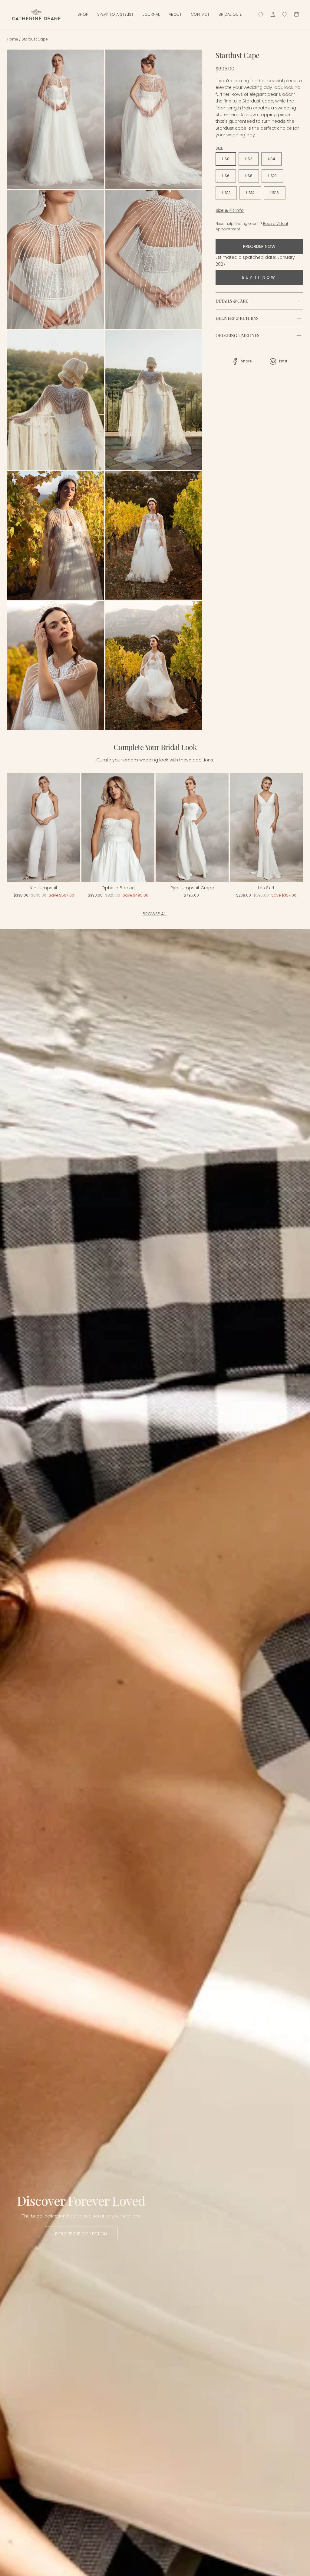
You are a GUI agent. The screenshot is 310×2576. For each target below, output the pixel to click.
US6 (226, 176)
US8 (249, 176)
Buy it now (259, 277)
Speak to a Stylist (115, 14)
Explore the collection (81, 2234)
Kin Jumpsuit (44, 888)
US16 (275, 193)
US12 (226, 193)
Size (219, 148)
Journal (151, 14)
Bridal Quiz (230, 14)
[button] (20, 829)
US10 (272, 176)
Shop (83, 14)
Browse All (155, 914)
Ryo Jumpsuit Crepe (192, 888)
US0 (226, 159)
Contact (200, 14)
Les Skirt (266, 888)
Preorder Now (259, 246)
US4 (272, 159)
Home (13, 39)
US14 (250, 193)
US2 (249, 159)
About (175, 14)
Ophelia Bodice (118, 888)
